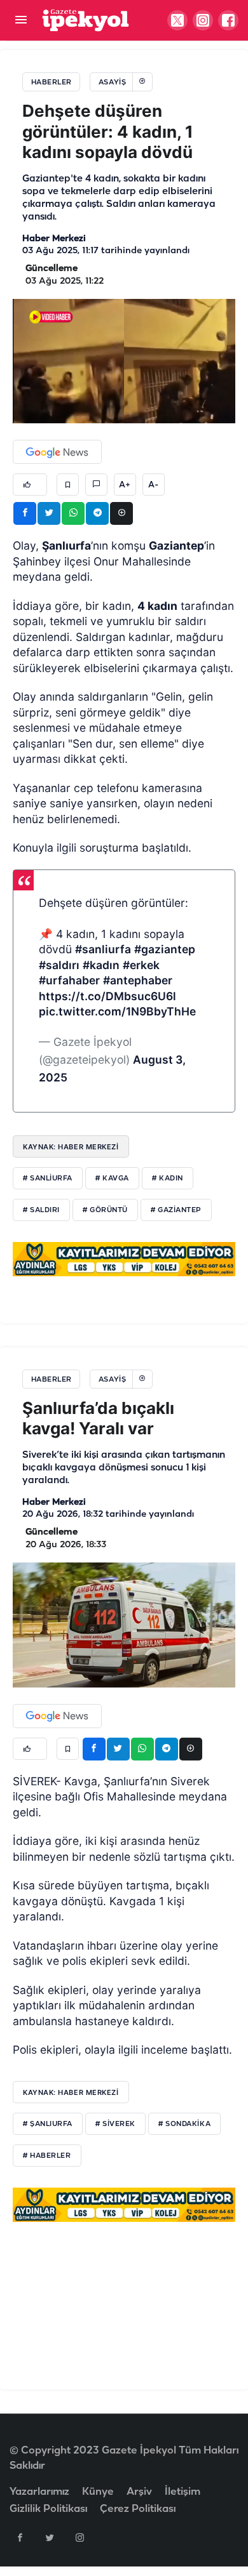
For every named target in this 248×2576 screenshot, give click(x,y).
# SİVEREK (115, 2124)
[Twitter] (50, 2537)
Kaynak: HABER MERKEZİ (71, 1147)
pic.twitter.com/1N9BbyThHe (117, 1011)
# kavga (112, 1179)
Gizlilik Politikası (48, 2509)
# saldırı (41, 1210)
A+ (125, 485)
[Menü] (21, 21)
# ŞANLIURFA (48, 2124)
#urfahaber (69, 980)
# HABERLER (47, 2156)
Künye (98, 2492)
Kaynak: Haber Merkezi (71, 2092)
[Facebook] (20, 2537)
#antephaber (138, 980)
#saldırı (59, 965)
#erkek (141, 965)
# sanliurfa (48, 1179)
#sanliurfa (103, 949)
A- (153, 485)
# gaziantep (176, 1210)
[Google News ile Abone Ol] (57, 452)
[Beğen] (30, 485)
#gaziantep (165, 949)
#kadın (101, 965)
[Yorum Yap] (96, 485)
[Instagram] (79, 2537)
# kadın (168, 1179)
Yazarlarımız (39, 2492)
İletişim (183, 2492)
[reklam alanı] (124, 1259)
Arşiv (139, 2492)
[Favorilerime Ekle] (68, 485)
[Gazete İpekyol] (86, 20)
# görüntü (105, 1210)
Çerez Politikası (138, 2509)
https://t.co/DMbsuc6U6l (107, 996)
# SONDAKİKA (184, 2124)
